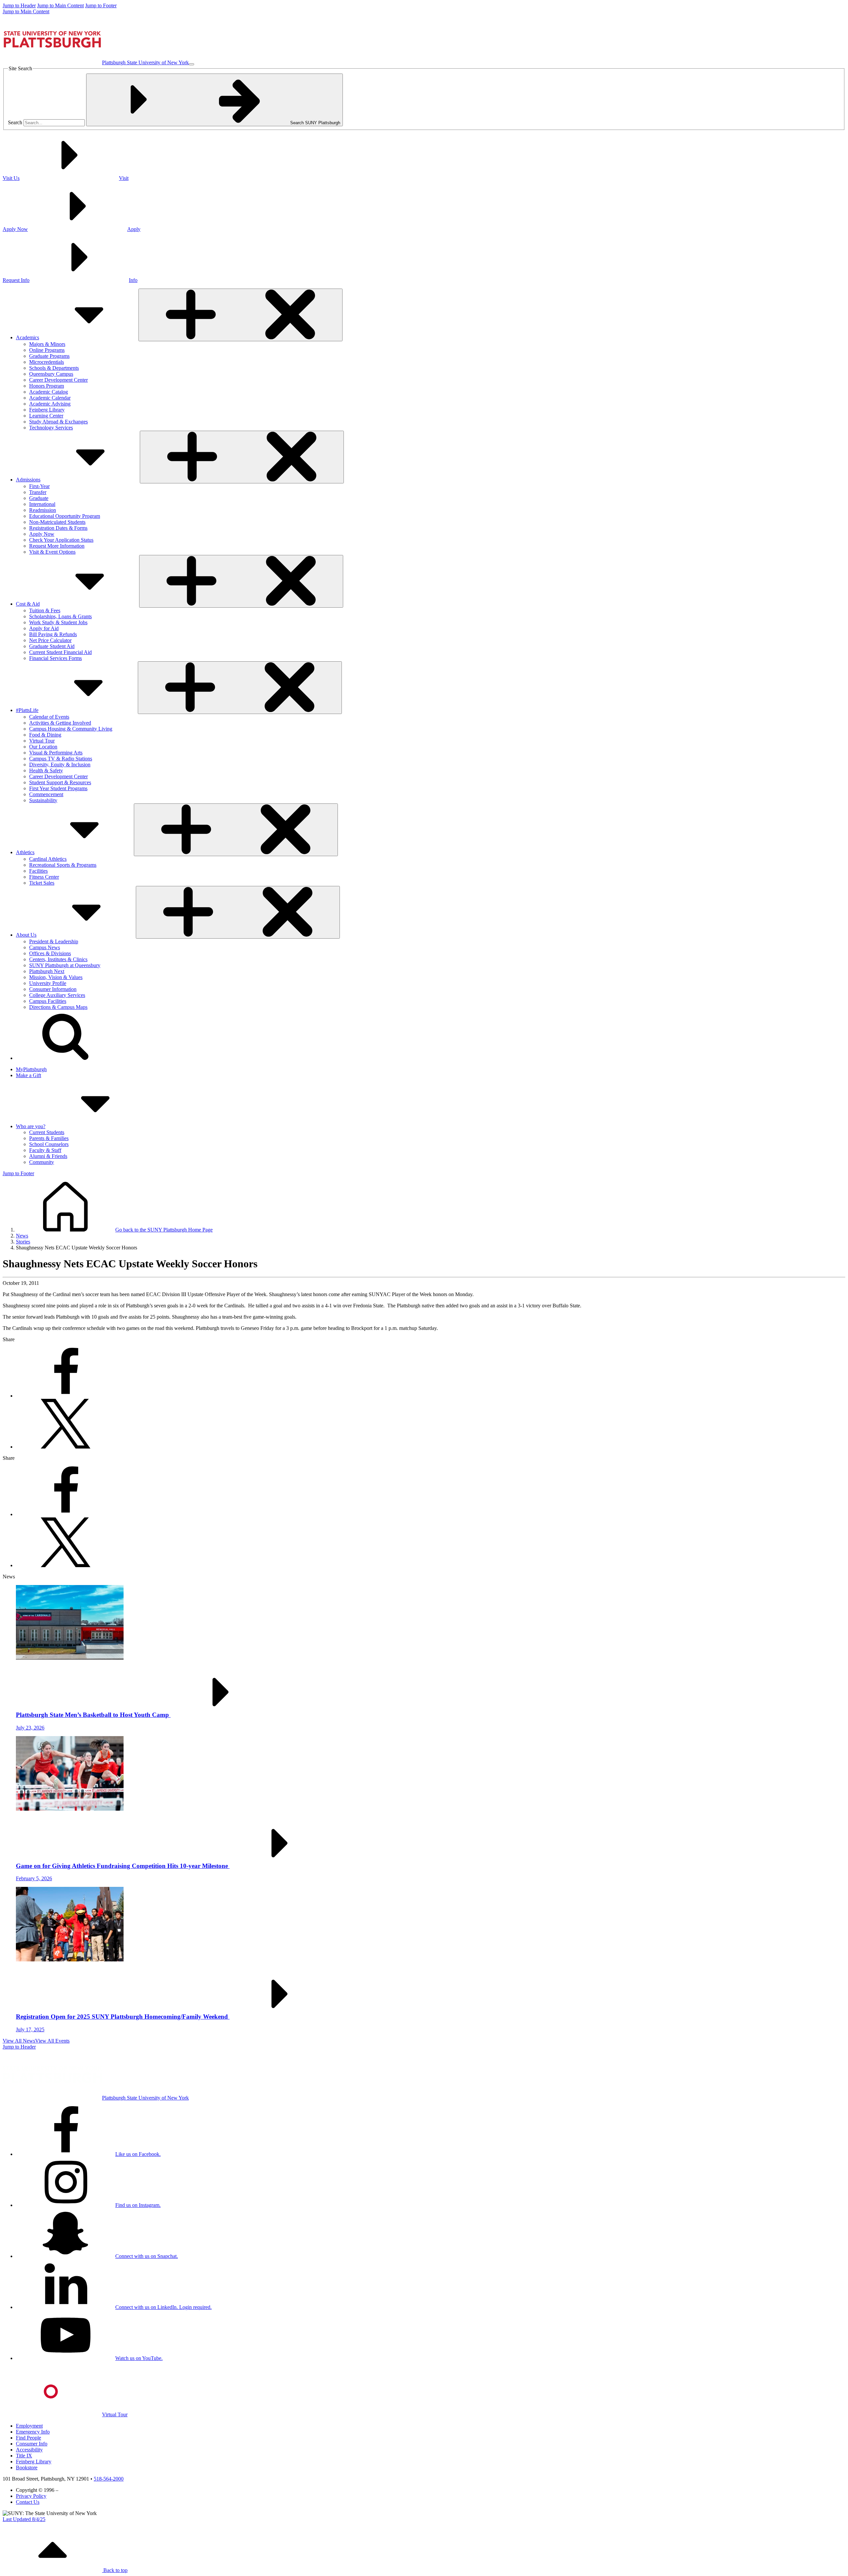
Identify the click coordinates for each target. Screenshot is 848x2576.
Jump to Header (19, 5)
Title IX (24, 2456)
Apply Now (42, 534)
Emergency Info (33, 2432)
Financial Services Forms (55, 658)
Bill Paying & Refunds (53, 634)
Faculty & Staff (45, 1150)
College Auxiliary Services (57, 995)
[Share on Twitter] (66, 1447)
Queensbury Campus (51, 374)
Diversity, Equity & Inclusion (60, 765)
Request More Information (57, 546)
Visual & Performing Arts (56, 753)
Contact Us (28, 2502)
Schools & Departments (54, 368)
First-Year (39, 486)
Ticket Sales (42, 883)
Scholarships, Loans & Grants (60, 616)
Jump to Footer (101, 5)
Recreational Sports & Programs (63, 865)
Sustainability (43, 800)
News (22, 1236)
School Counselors (49, 1144)
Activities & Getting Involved (60, 723)
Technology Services (51, 428)
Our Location (43, 747)
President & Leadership (54, 941)
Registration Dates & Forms (58, 528)
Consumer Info (32, 2444)
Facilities (38, 871)
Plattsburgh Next (47, 971)
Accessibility (29, 2450)
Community (42, 1162)
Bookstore (27, 2467)
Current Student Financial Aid (60, 652)
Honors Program (47, 386)
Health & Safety (46, 770)
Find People (28, 2438)
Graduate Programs (49, 356)
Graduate (39, 498)
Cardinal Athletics (48, 859)
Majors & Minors (47, 344)
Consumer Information (53, 989)
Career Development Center (58, 380)
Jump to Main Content (60, 5)
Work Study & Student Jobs (58, 622)
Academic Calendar (50, 398)
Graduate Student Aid (52, 646)
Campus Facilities (48, 1001)
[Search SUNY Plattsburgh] (66, 1058)
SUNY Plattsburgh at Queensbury (65, 965)
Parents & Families (49, 1138)
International (42, 504)
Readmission (43, 510)
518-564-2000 (109, 2479)
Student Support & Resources (60, 782)
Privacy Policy (31, 2496)
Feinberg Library (47, 410)
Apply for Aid (44, 628)
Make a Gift (28, 1075)
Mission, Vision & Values (56, 977)
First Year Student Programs (58, 788)
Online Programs (47, 350)
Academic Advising (50, 404)
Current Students (47, 1132)
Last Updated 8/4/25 (24, 2519)
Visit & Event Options (52, 552)
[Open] (240, 315)
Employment (29, 2426)
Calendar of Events (49, 717)
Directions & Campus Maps (58, 1007)
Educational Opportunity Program (65, 516)
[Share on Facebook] (66, 1396)
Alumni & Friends (48, 1156)
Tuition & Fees (45, 610)
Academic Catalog (49, 392)
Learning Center (46, 416)
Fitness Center (44, 877)
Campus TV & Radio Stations (61, 759)
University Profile (48, 983)
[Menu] (191, 64)
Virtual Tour (42, 741)
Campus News (45, 947)
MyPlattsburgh (31, 1069)
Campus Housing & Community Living (71, 729)
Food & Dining (45, 735)
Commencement (46, 794)
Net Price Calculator (50, 640)
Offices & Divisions (50, 953)
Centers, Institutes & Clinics (58, 959)
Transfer (38, 492)
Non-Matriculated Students (57, 522)
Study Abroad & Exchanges (58, 422)
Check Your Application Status (61, 540)
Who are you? (31, 1126)
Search (15, 122)
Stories (23, 1242)
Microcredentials (47, 362)
